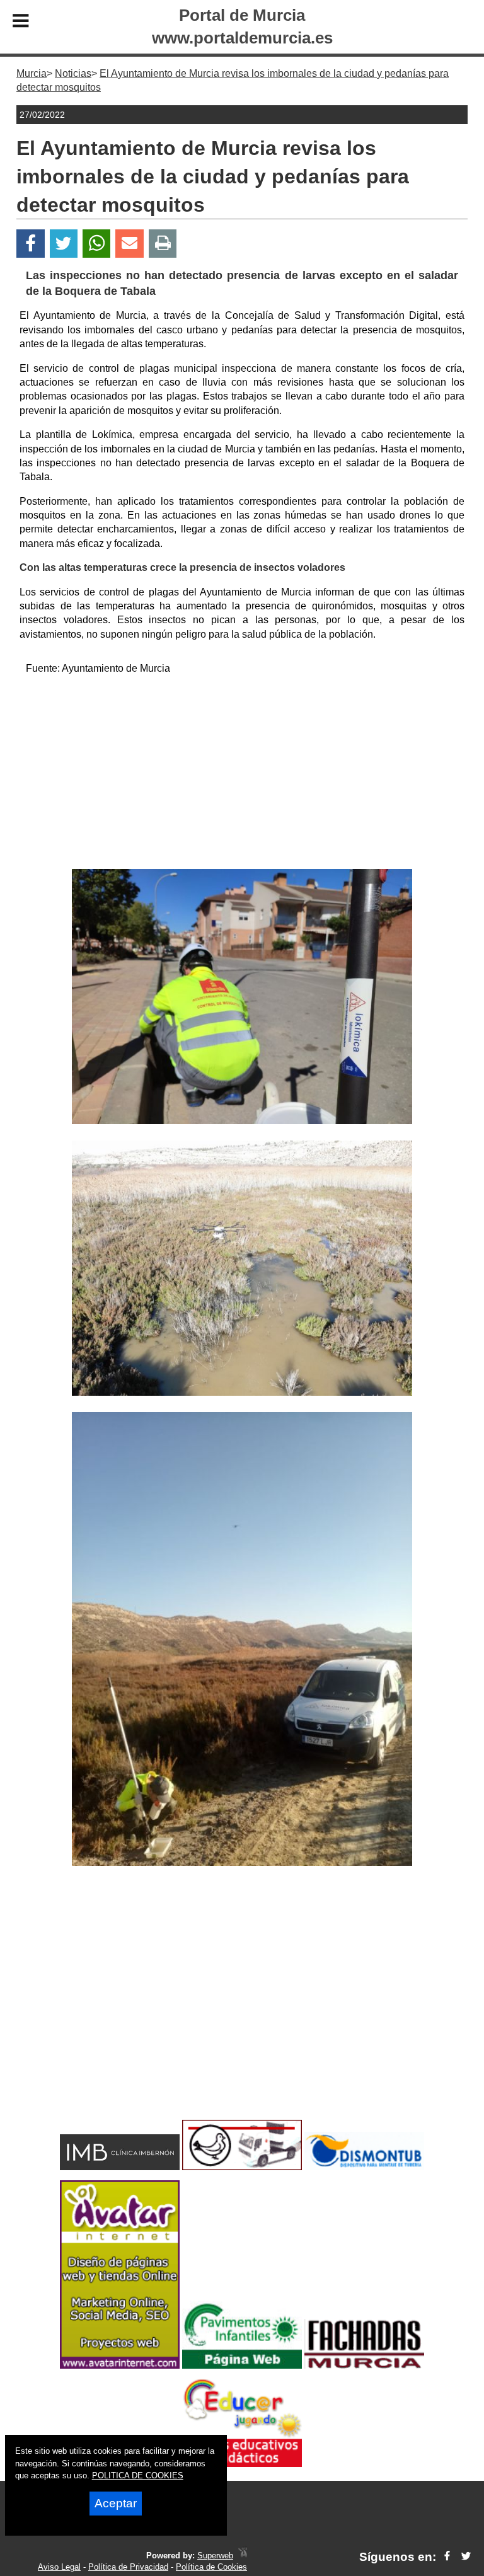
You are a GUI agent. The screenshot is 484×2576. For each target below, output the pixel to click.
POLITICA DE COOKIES (138, 2475)
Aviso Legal (59, 2567)
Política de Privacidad (128, 2567)
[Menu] (21, 23)
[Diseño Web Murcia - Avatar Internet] (243, 2556)
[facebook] (447, 2557)
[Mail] (129, 244)
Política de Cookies (211, 2567)
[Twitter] (64, 244)
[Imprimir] (163, 244)
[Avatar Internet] (120, 2365)
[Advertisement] (242, 774)
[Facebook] (31, 244)
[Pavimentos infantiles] (242, 2365)
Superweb (215, 2556)
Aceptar (116, 2503)
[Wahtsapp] (97, 244)
